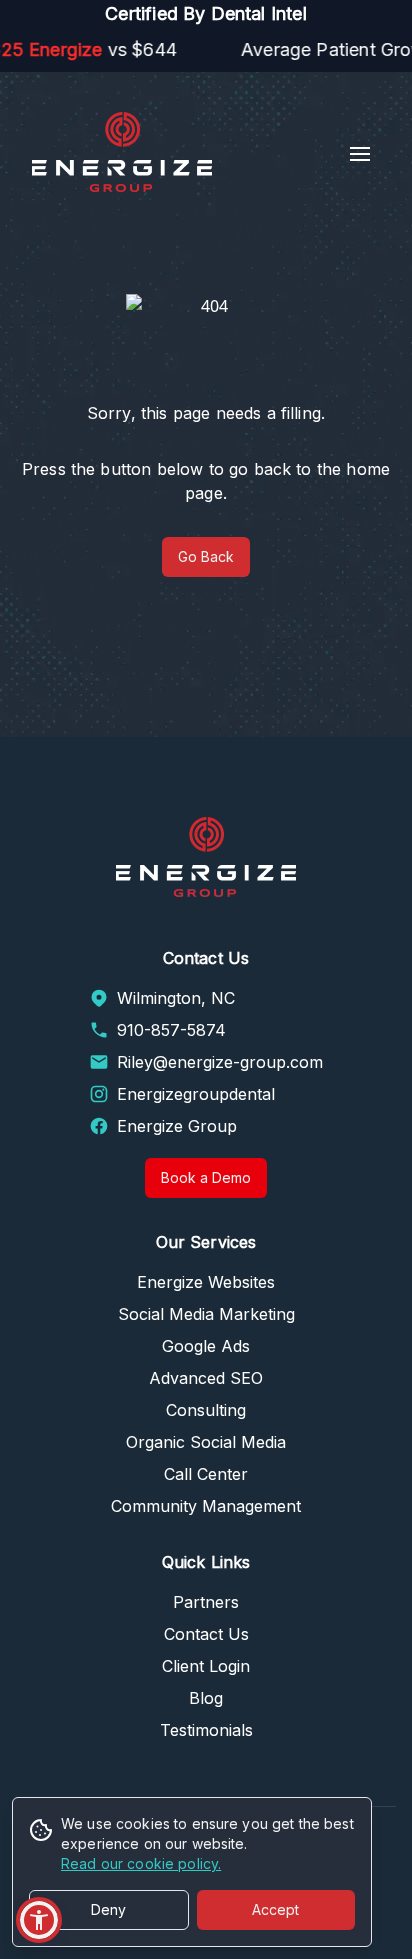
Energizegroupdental (196, 1094)
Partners (206, 1602)
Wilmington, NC (176, 998)
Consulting (206, 1410)
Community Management (206, 1506)
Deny (108, 1909)
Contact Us (206, 1634)
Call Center (206, 1474)
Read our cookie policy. (141, 1863)
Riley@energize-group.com (220, 1062)
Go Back (206, 556)
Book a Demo (206, 1177)
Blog (206, 1698)
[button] (39, 1920)
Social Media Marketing (206, 1314)
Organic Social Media (206, 1442)
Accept (275, 1909)
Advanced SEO (206, 1378)
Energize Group (177, 1126)
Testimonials (206, 1730)
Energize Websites (206, 1282)
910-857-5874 (171, 1030)
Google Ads (206, 1346)
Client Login (206, 1666)
